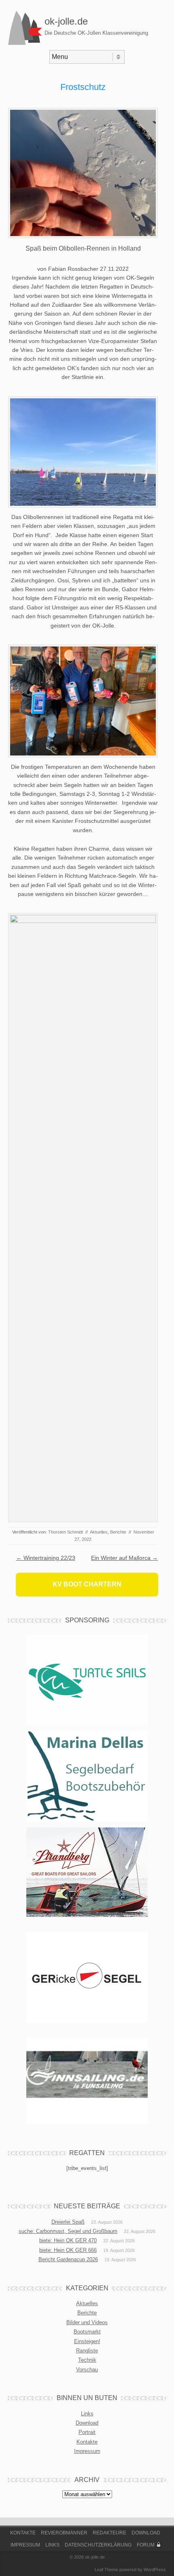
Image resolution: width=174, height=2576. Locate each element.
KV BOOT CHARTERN (87, 1584)
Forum (146, 2545)
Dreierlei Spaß (68, 2222)
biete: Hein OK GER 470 (68, 2240)
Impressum (87, 2451)
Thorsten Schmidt (66, 1532)
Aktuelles (99, 1532)
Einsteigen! (87, 2341)
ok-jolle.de (66, 21)
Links (87, 2414)
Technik (87, 2360)
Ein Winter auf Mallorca (124, 1558)
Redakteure (109, 2533)
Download (87, 2423)
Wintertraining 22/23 (46, 1558)
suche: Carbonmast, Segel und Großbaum (68, 2231)
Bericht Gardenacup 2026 (68, 2259)
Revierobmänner (64, 2533)
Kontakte (87, 2442)
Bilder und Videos (87, 2322)
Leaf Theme (106, 2570)
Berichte (118, 1532)
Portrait (87, 2432)
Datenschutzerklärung (98, 2545)
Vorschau (87, 2370)
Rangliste (87, 2351)
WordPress (155, 2570)
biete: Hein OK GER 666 (68, 2250)
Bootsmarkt (87, 2332)
